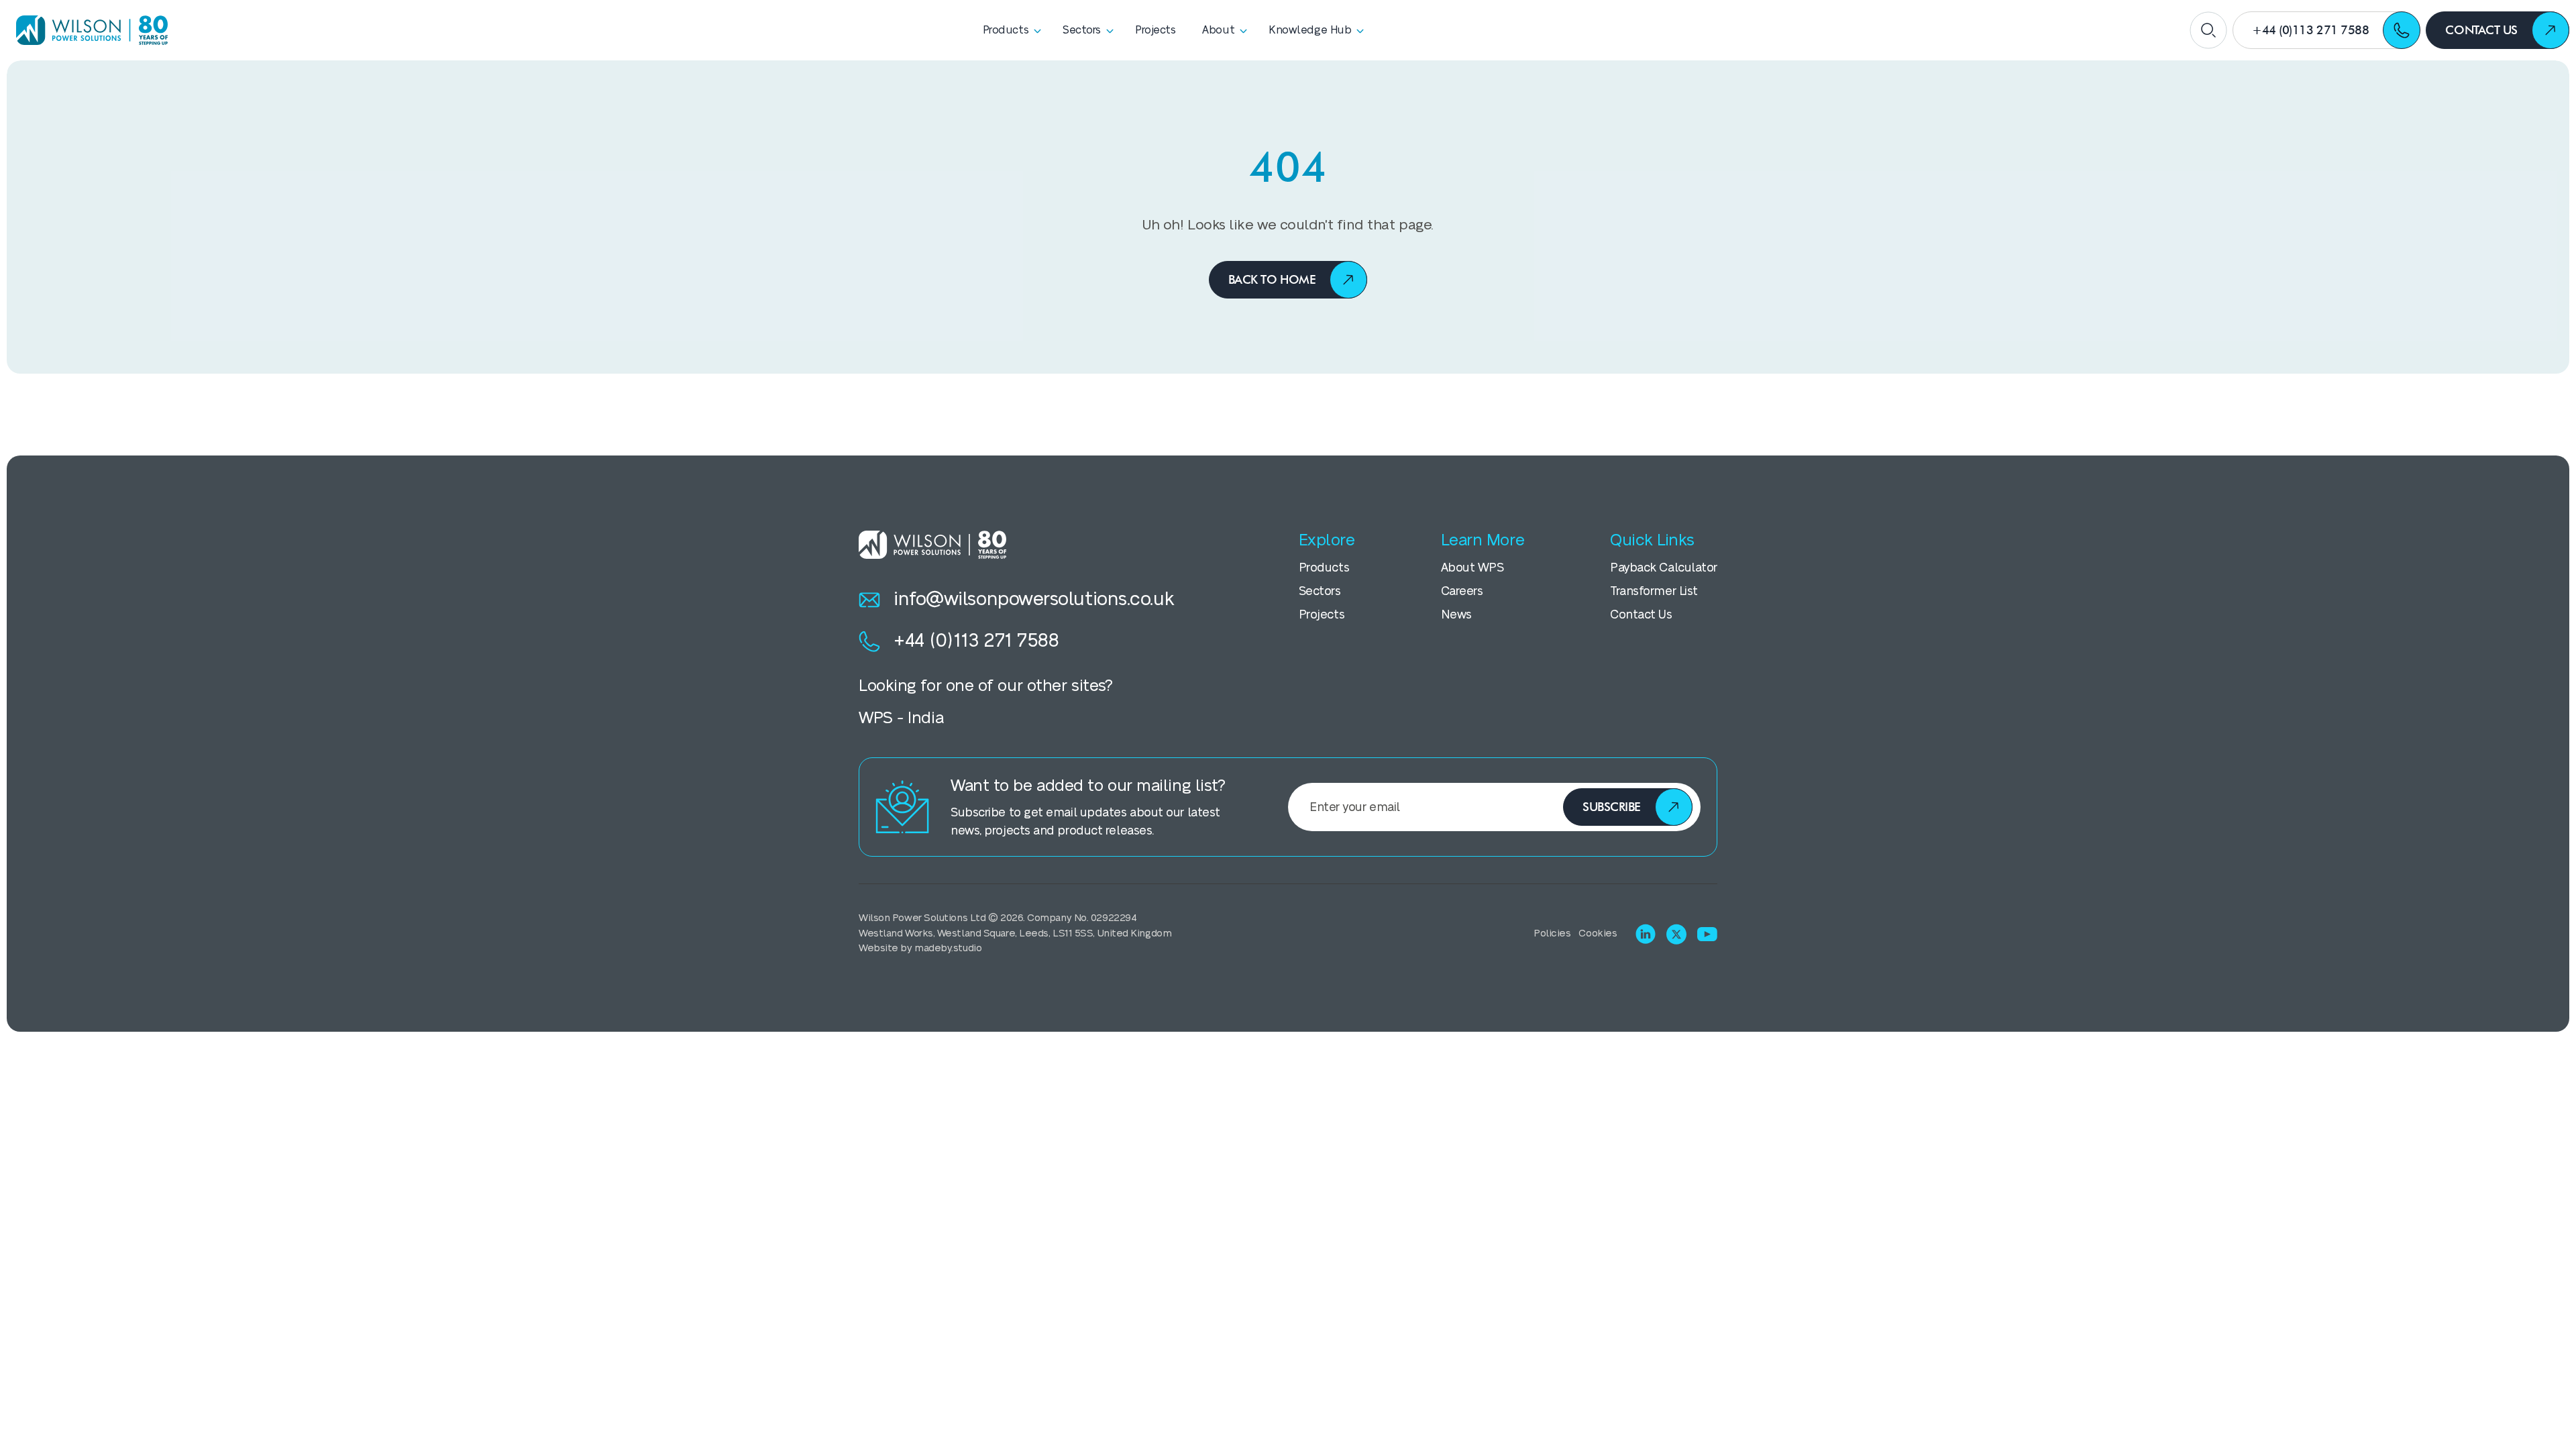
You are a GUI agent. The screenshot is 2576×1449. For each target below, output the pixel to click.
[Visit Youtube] (1707, 934)
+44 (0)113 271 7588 (976, 641)
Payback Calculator (1664, 568)
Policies (1552, 933)
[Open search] (2208, 30)
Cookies (1598, 933)
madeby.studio (948, 948)
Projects (1322, 615)
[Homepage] (87, 30)
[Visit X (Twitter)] (1676, 934)
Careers (1462, 591)
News (1456, 615)
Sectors (1320, 591)
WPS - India (901, 718)
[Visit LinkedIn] (1646, 934)
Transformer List (1654, 591)
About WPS (1472, 568)
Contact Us (1641, 615)
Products (1324, 568)
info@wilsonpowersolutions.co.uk (1034, 599)
